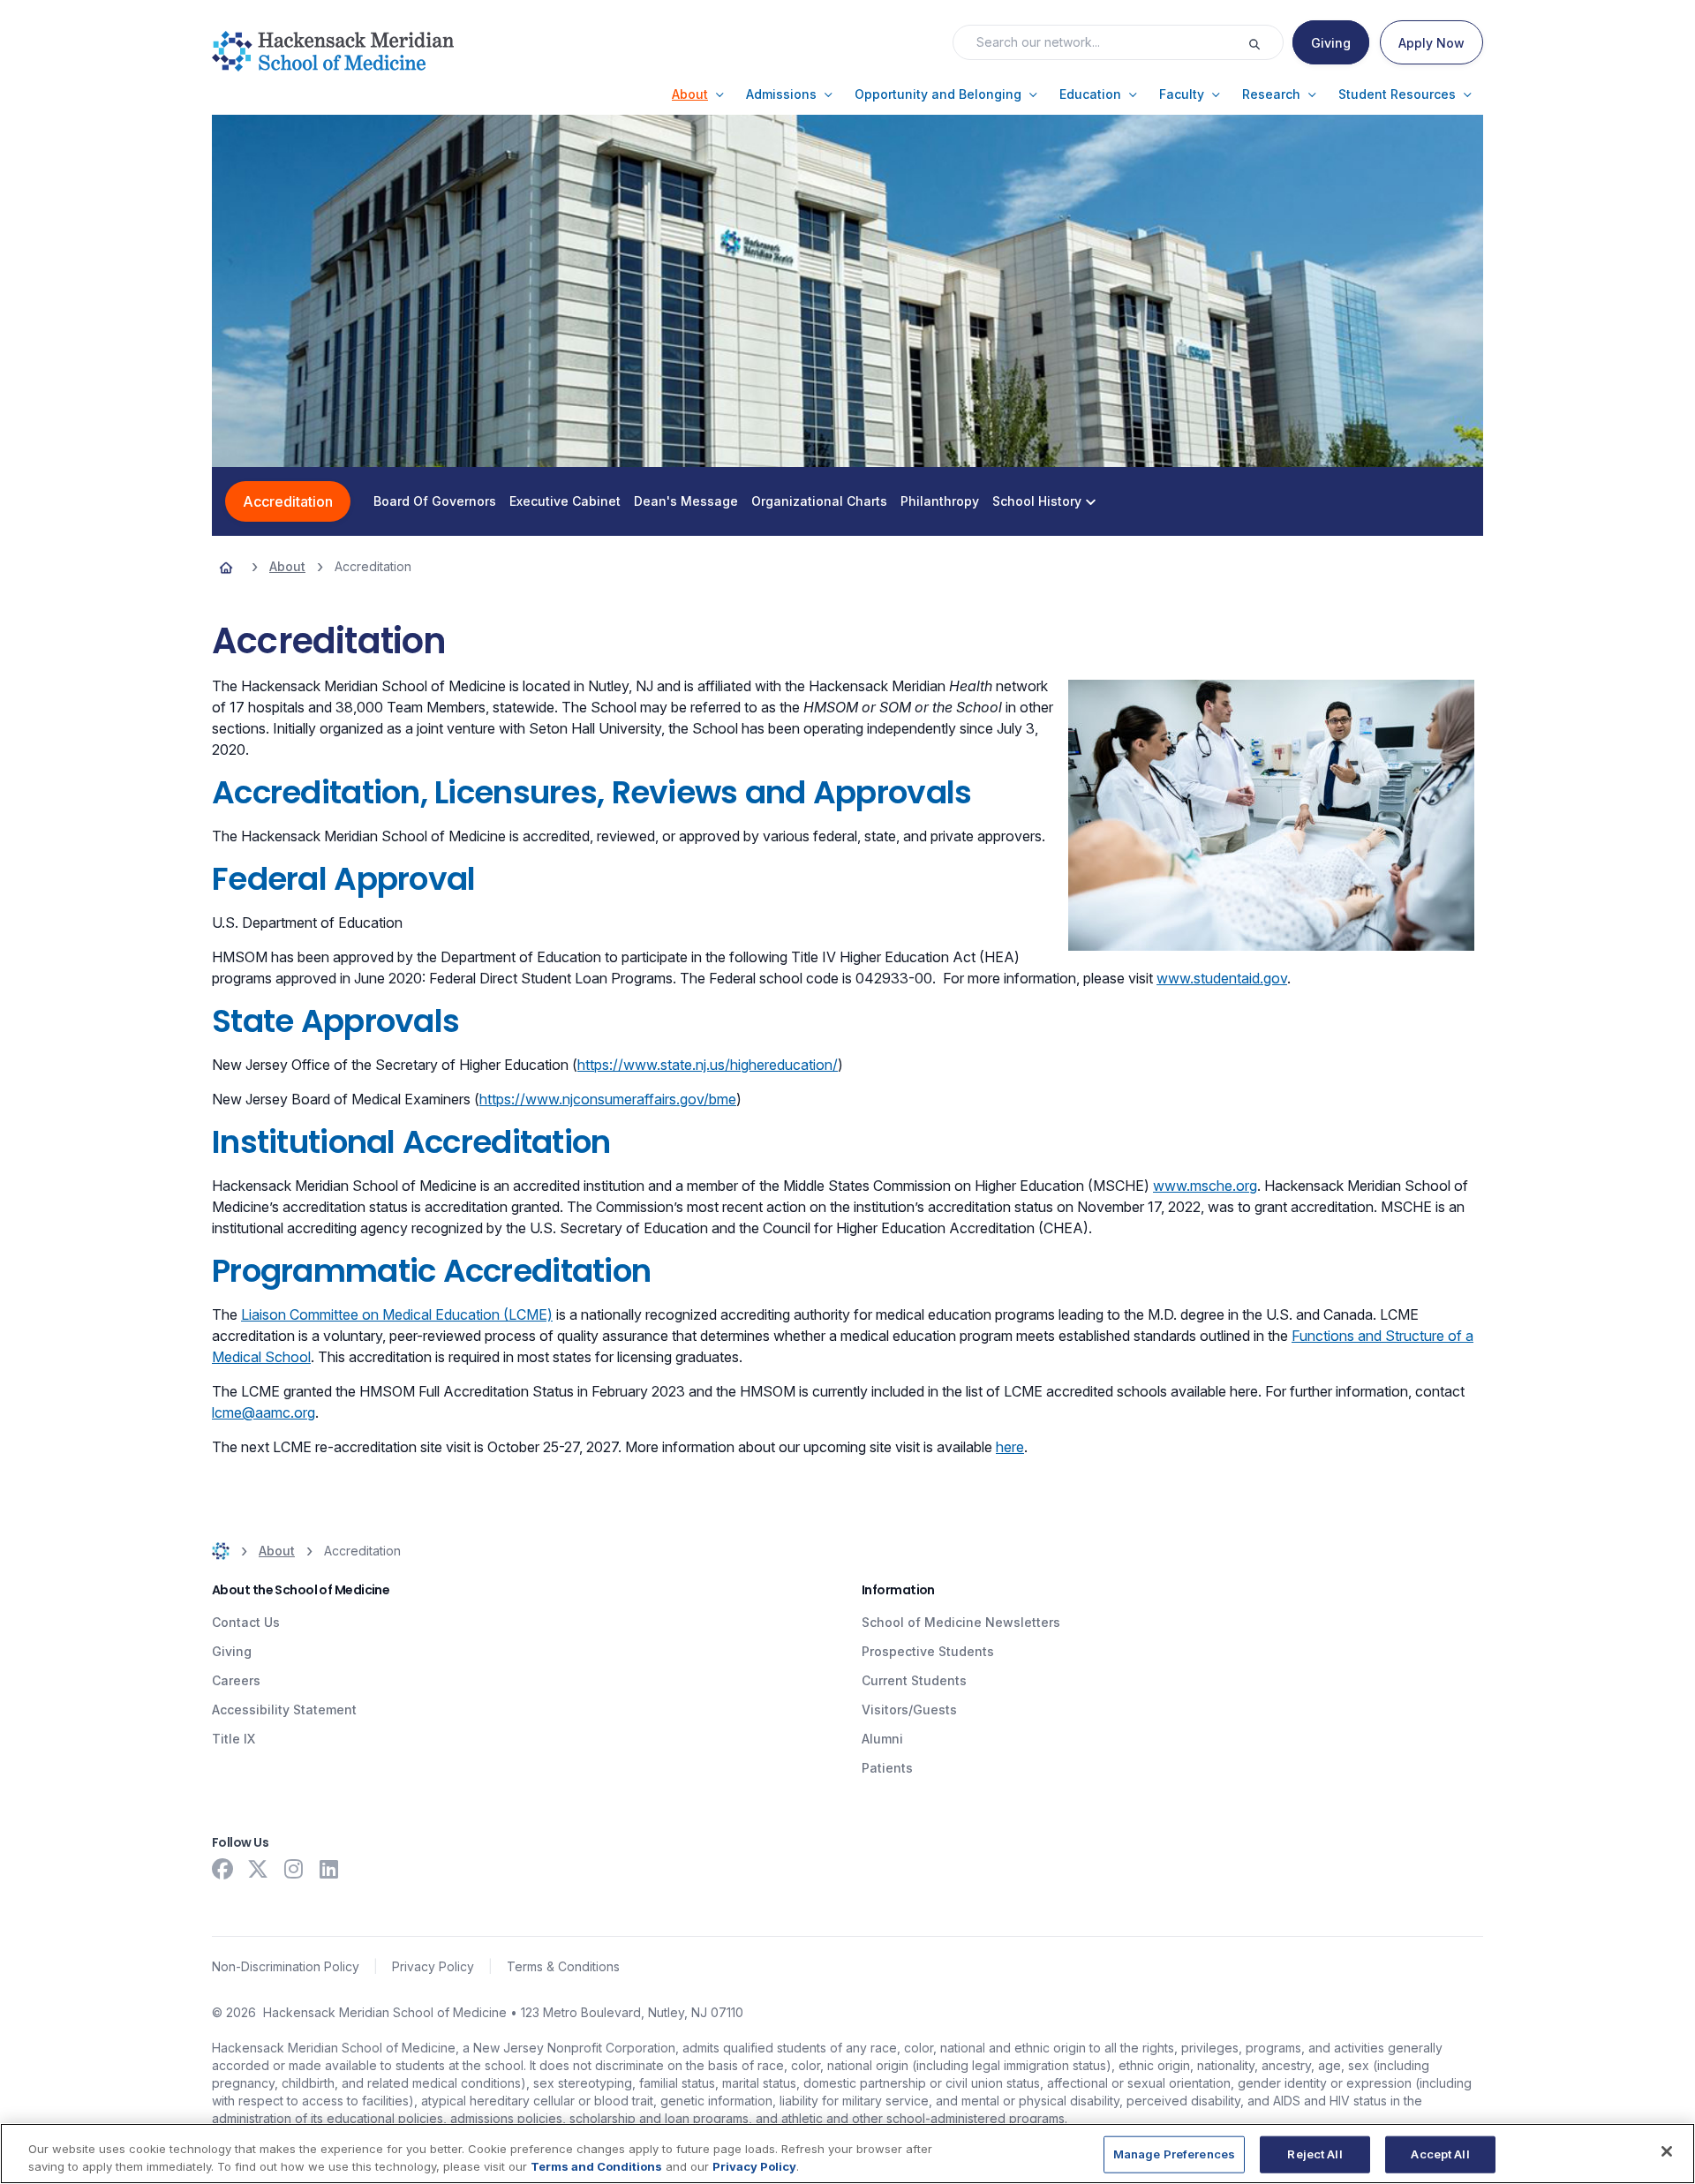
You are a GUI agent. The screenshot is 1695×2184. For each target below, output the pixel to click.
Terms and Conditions (596, 2165)
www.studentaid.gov (1222, 978)
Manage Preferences (1174, 2154)
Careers (236, 1680)
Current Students (914, 1680)
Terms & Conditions (563, 1966)
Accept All (1440, 2154)
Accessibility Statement (284, 1710)
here (1010, 1447)
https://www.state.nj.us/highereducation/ (708, 1065)
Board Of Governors (435, 501)
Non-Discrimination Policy (286, 1966)
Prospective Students (928, 1651)
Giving (232, 1651)
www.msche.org (1205, 1186)
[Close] (1667, 2151)
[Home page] (226, 567)
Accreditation (288, 501)
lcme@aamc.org (264, 1412)
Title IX (234, 1739)
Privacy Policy (433, 1966)
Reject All (1315, 2154)
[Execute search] (1265, 42)
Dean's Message (686, 501)
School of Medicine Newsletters (961, 1622)
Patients (887, 1768)
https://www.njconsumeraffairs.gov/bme (608, 1099)
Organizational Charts (819, 501)
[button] (698, 94)
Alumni (882, 1739)
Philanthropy (940, 501)
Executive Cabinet (565, 501)
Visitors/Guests (909, 1710)
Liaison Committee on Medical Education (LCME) (397, 1314)
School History (1037, 501)
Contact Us (246, 1622)
